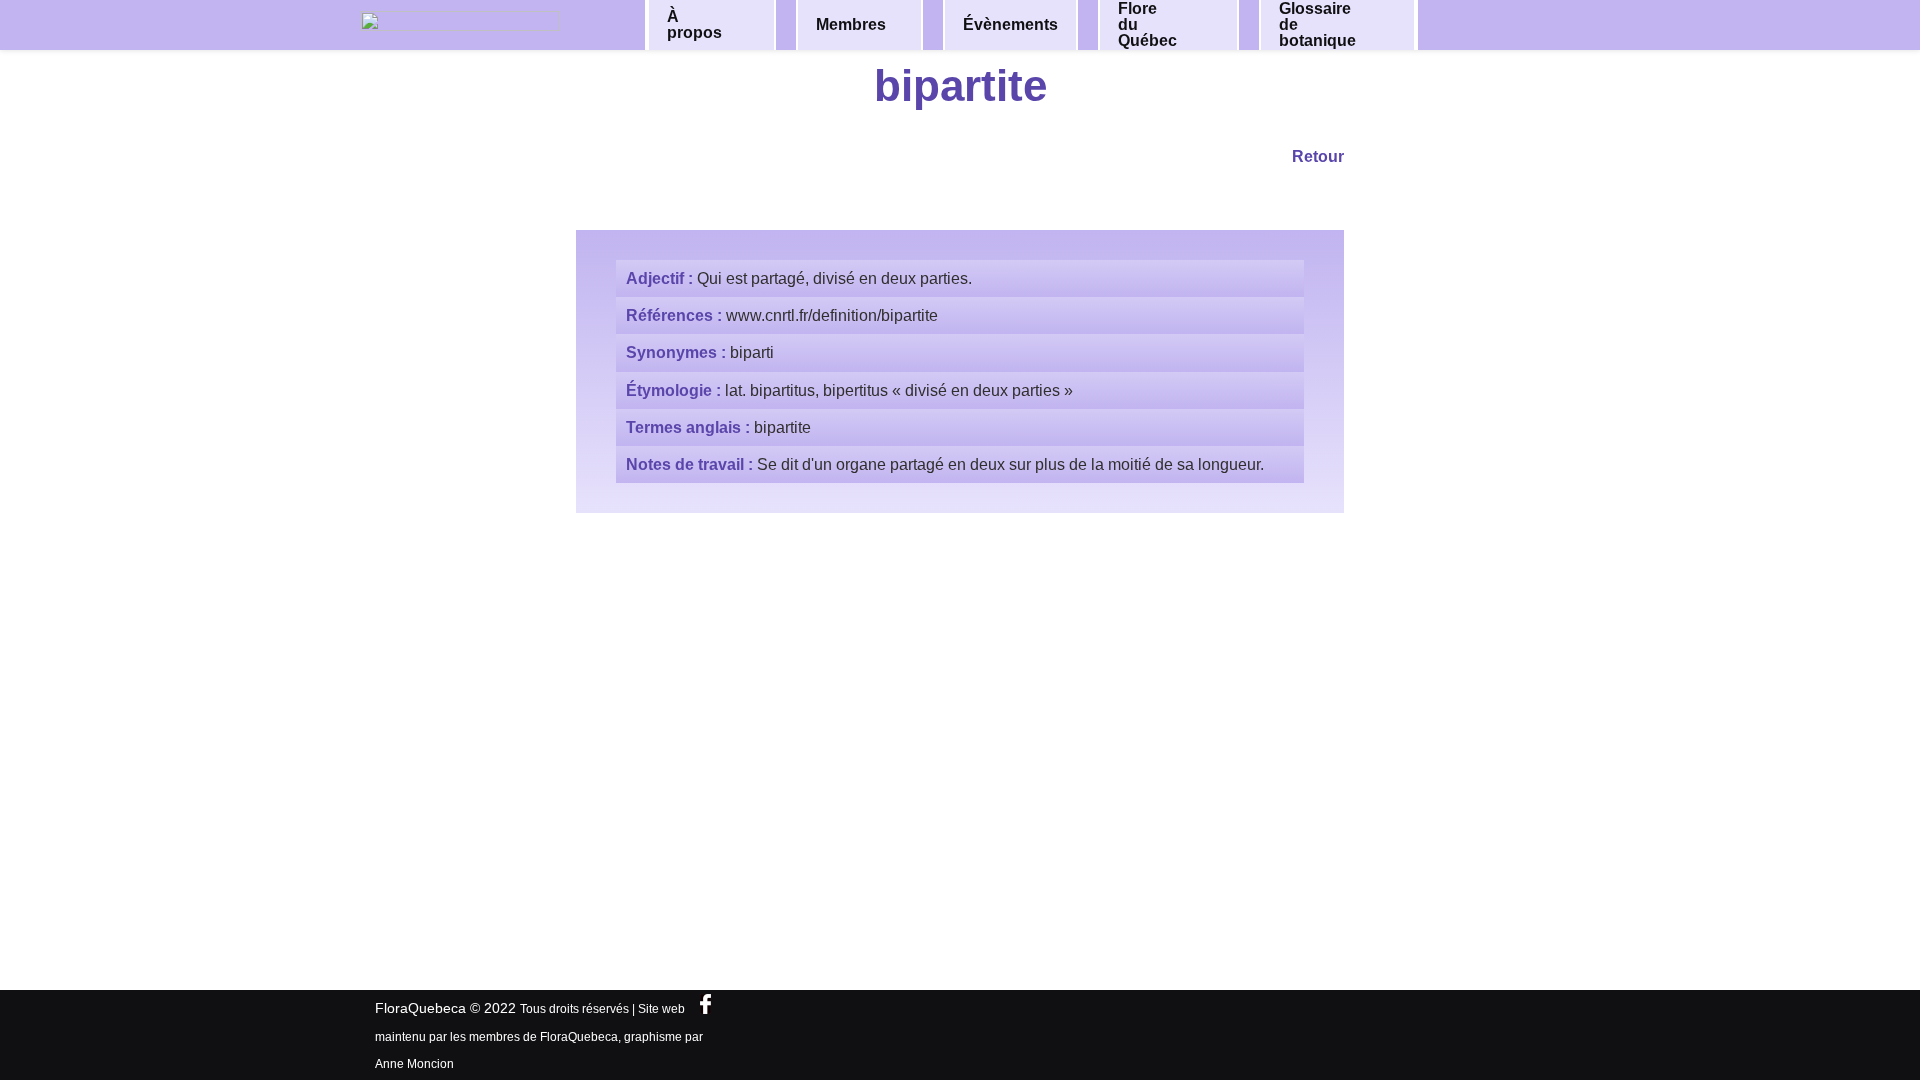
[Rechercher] (1508, 23)
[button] (747, 25)
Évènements (1010, 24)
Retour (1318, 156)
